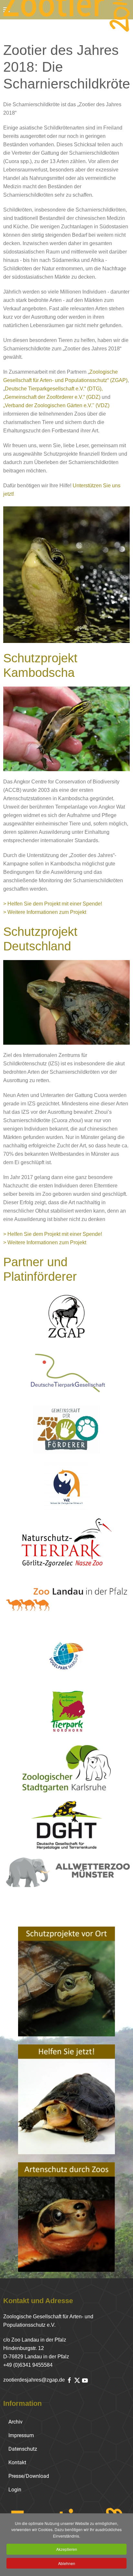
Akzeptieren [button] (67, 2549)
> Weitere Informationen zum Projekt (45, 912)
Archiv (15, 2422)
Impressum (21, 2435)
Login (15, 2490)
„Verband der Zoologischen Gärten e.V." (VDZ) (56, 405)
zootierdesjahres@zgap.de (34, 2380)
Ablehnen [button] (67, 2563)
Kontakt (17, 2462)
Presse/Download (29, 2476)
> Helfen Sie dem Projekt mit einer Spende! (53, 904)
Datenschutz (23, 2449)
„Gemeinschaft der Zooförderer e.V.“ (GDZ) (52, 397)
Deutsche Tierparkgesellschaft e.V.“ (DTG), (54, 389)
